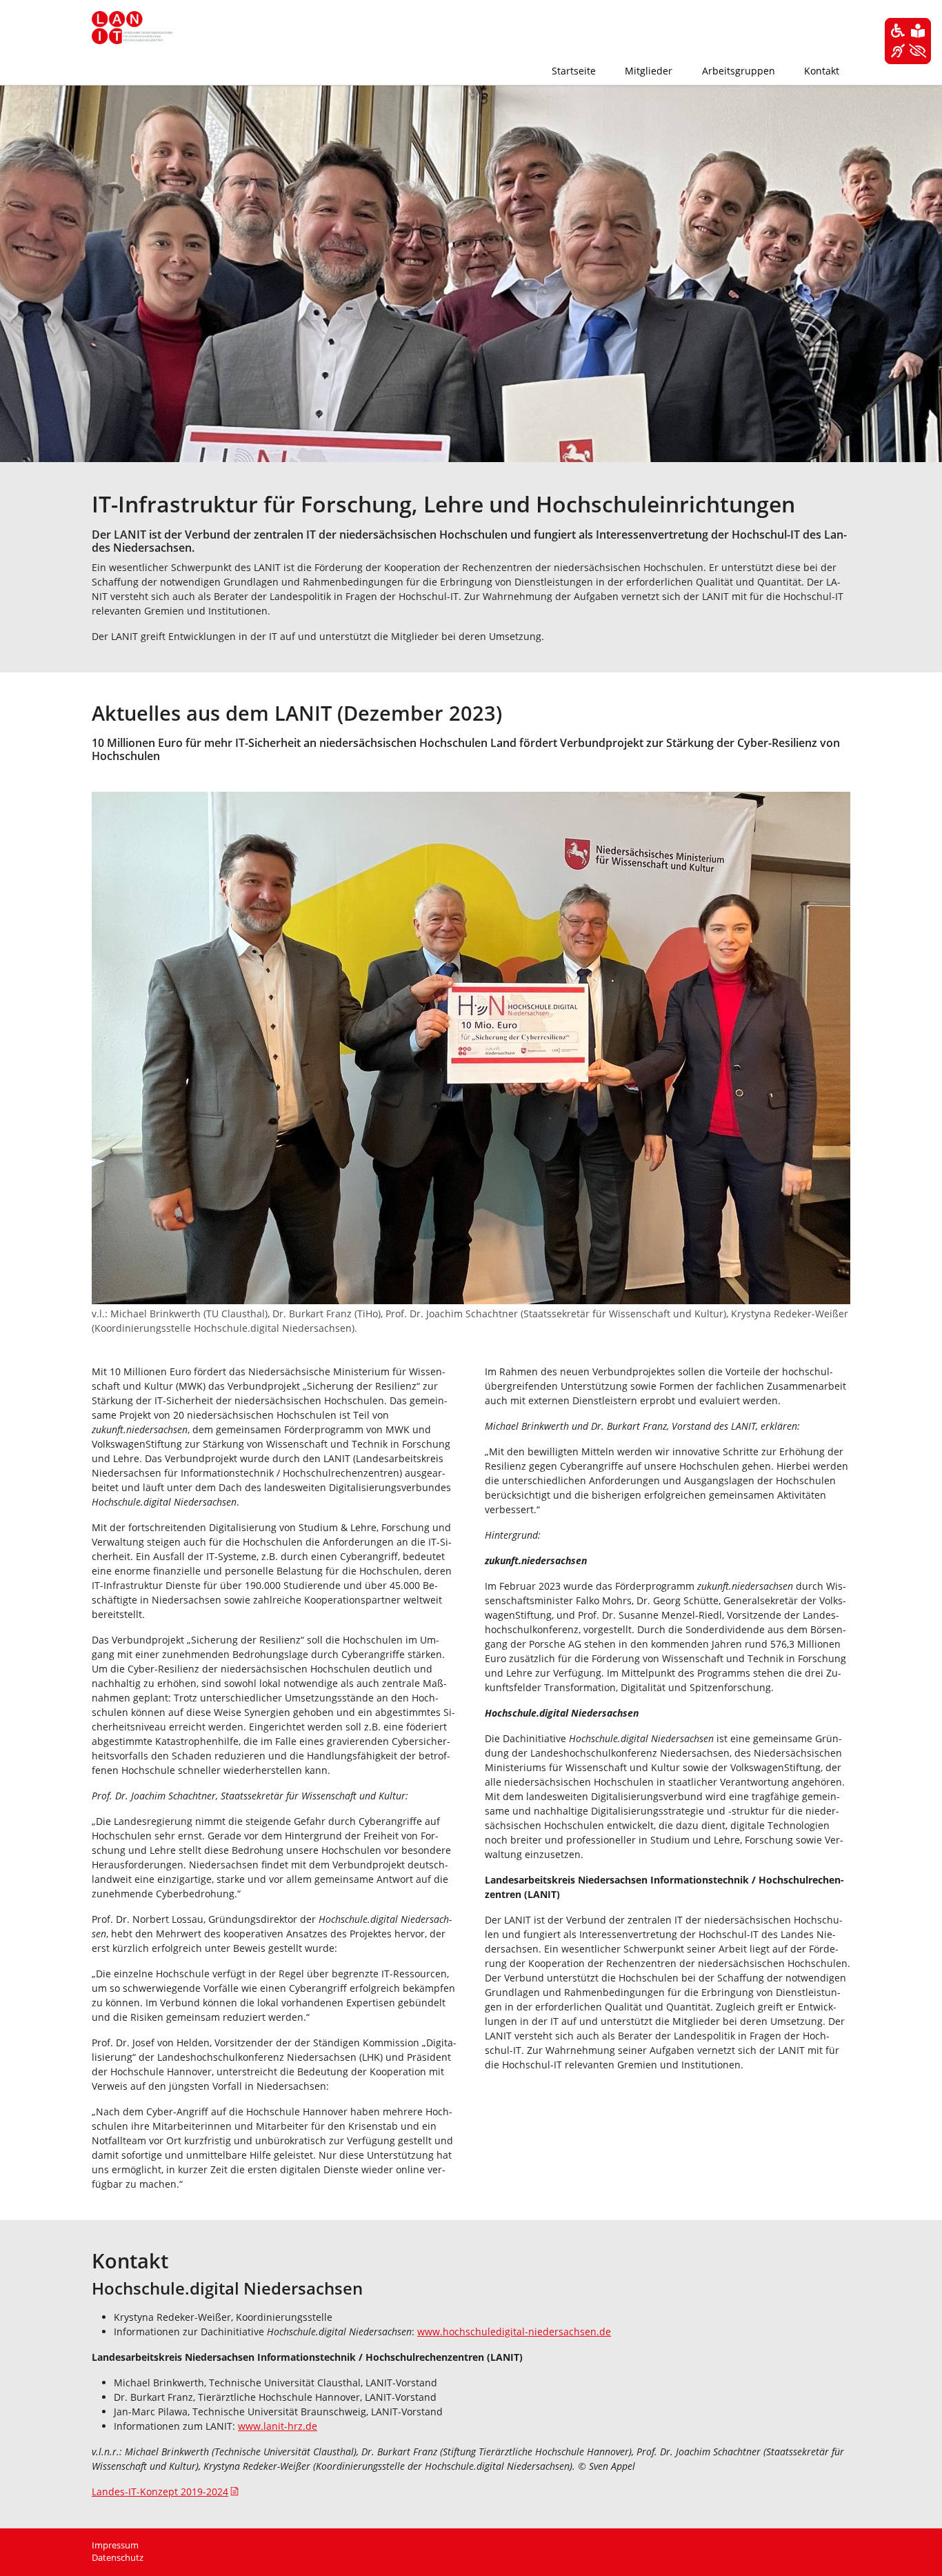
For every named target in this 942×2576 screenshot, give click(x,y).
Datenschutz (118, 2558)
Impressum (115, 2545)
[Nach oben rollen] (914, 2548)
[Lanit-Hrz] (132, 28)
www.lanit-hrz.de (278, 2426)
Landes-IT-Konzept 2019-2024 (160, 2492)
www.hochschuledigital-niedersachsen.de (514, 2332)
